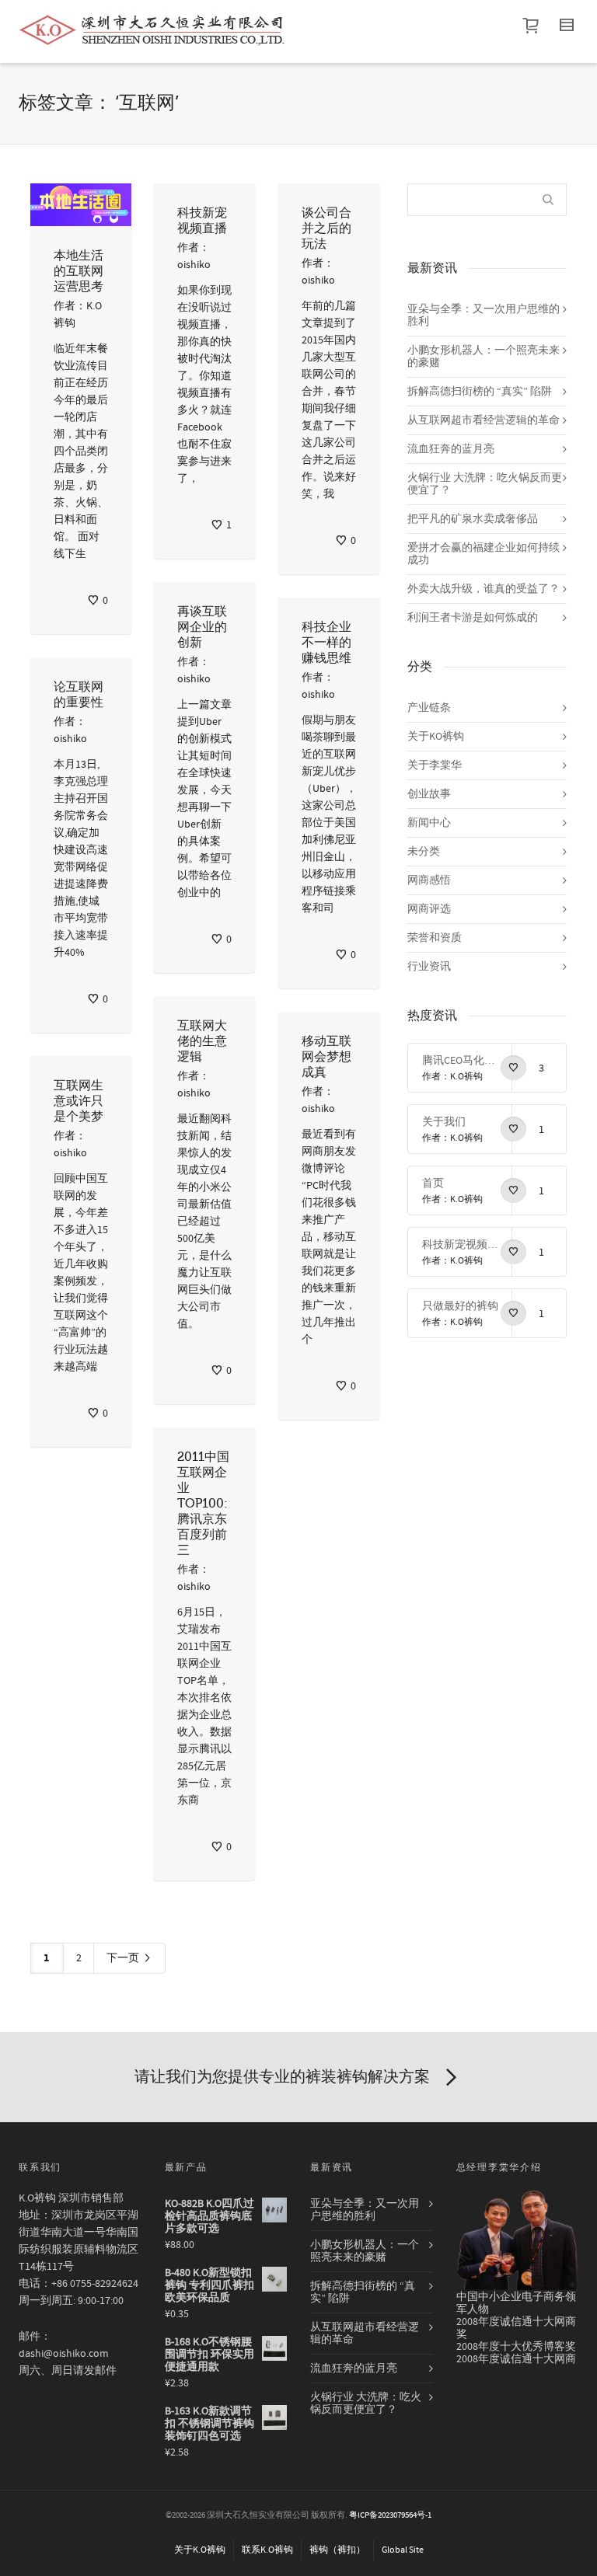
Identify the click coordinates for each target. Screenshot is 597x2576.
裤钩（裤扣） (337, 2550)
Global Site (403, 2550)
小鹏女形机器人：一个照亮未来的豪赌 (484, 357)
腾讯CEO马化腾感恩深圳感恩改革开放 (461, 1061)
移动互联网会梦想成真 (326, 1057)
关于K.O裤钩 (200, 2550)
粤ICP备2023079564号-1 (390, 2515)
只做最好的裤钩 (460, 1306)
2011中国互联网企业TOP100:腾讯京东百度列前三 (203, 1504)
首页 (433, 1183)
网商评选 (429, 909)
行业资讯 (429, 967)
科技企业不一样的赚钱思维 (326, 643)
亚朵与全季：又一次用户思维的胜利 (484, 315)
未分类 (424, 852)
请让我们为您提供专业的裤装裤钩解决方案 (282, 2077)
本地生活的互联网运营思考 (79, 271)
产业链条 (429, 708)
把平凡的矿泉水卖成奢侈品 (473, 519)
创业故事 (429, 794)
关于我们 (444, 1122)
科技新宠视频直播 (461, 1245)
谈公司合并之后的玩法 (326, 228)
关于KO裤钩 (436, 737)
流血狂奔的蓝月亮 (451, 449)
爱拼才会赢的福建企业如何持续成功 (484, 554)
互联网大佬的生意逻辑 (202, 1041)
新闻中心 (429, 823)
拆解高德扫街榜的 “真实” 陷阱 (480, 392)
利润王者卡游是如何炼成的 (473, 618)
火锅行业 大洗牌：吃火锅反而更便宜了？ (485, 484)
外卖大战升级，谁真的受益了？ (484, 589)
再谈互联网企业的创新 (202, 627)
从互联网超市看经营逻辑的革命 (484, 420)
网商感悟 (429, 880)
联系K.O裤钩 (267, 2550)
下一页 (124, 1958)
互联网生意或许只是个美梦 (79, 1101)
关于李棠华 (435, 765)
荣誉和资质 (435, 938)
